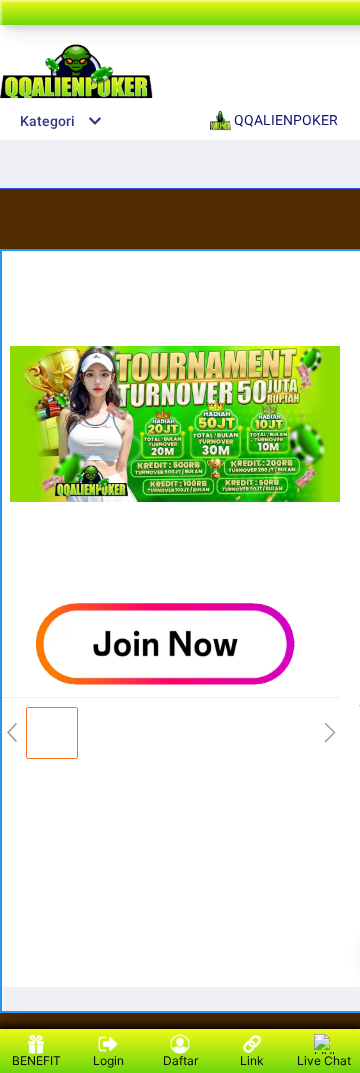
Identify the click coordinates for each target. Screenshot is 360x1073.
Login (108, 1060)
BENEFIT (36, 1060)
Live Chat (324, 1060)
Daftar (180, 1060)
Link (252, 1060)
